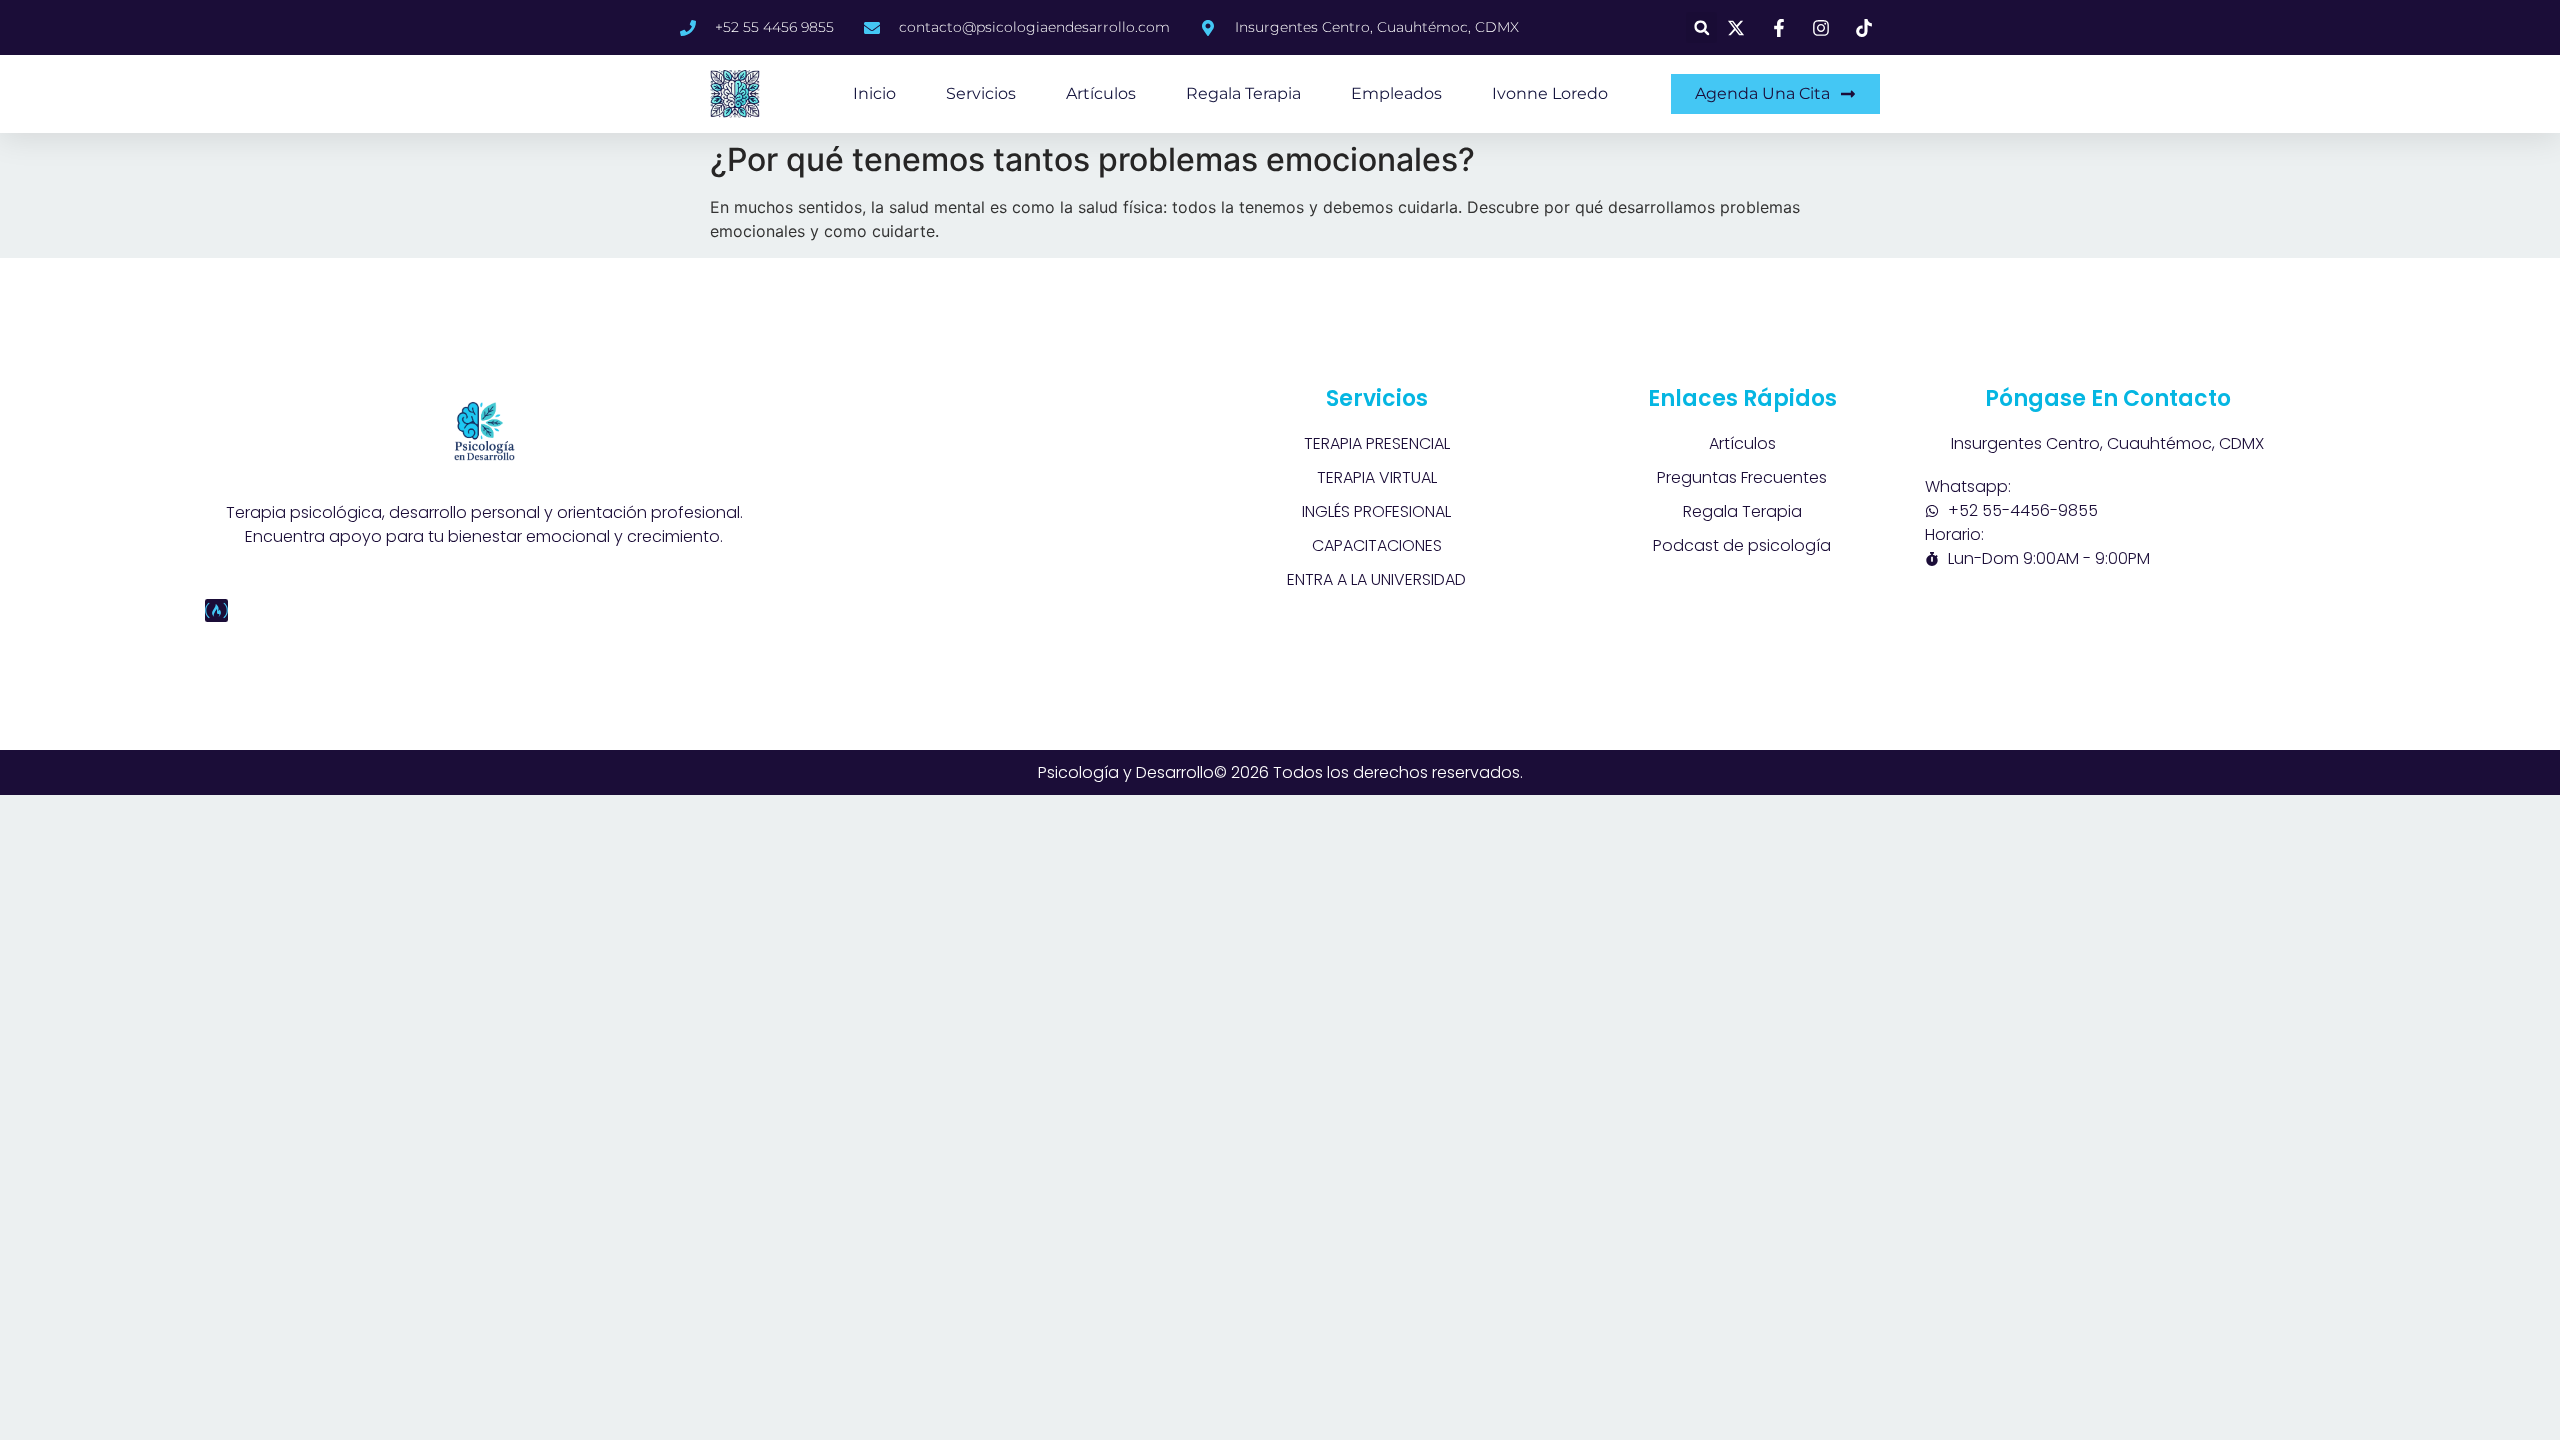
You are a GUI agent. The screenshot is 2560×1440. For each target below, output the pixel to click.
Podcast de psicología (1742, 545)
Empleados (1396, 93)
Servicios (981, 93)
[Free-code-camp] (216, 610)
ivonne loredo (1550, 93)
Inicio (874, 93)
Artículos (1101, 93)
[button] (1701, 27)
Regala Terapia (1243, 93)
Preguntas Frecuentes (1742, 477)
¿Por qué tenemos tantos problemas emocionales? (1092, 159)
